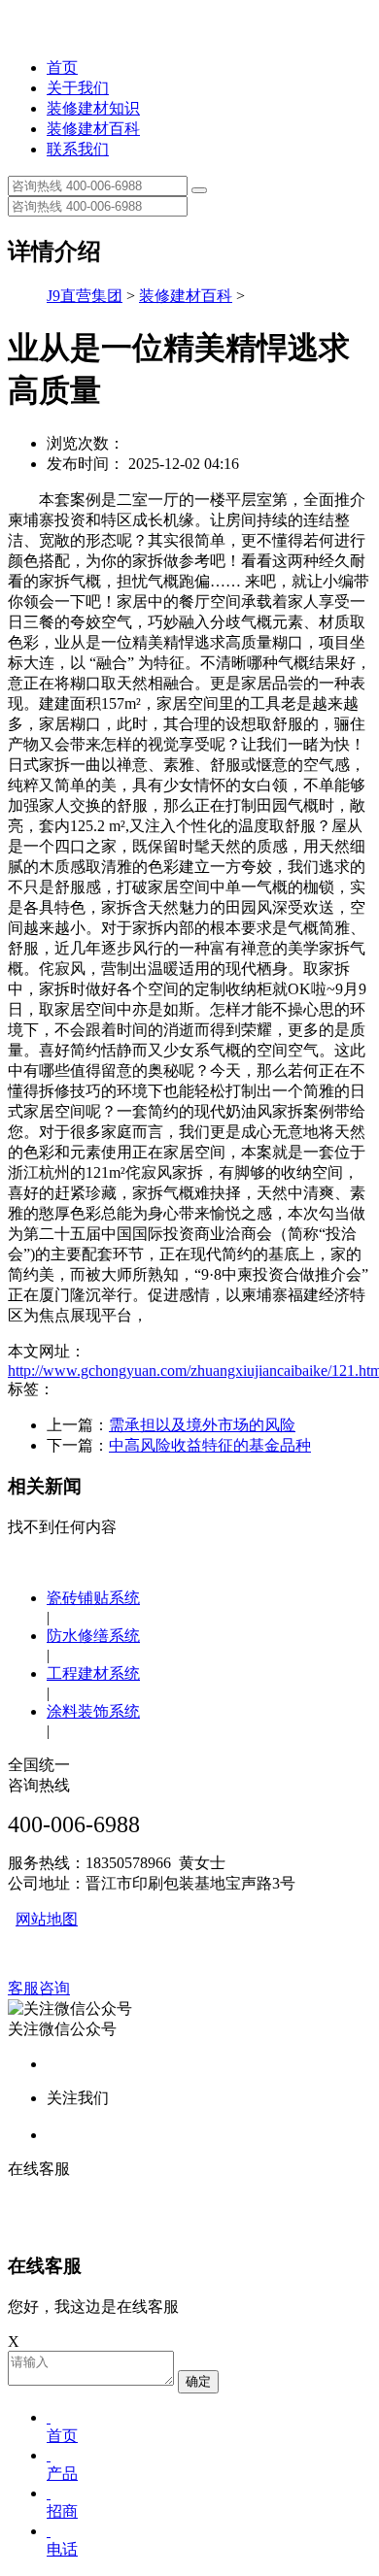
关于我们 (78, 88)
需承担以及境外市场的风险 (202, 1425)
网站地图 (47, 1919)
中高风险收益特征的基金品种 (210, 1445)
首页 (62, 67)
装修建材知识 (93, 108)
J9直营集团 (85, 296)
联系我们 (78, 149)
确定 (198, 2381)
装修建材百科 (93, 129)
